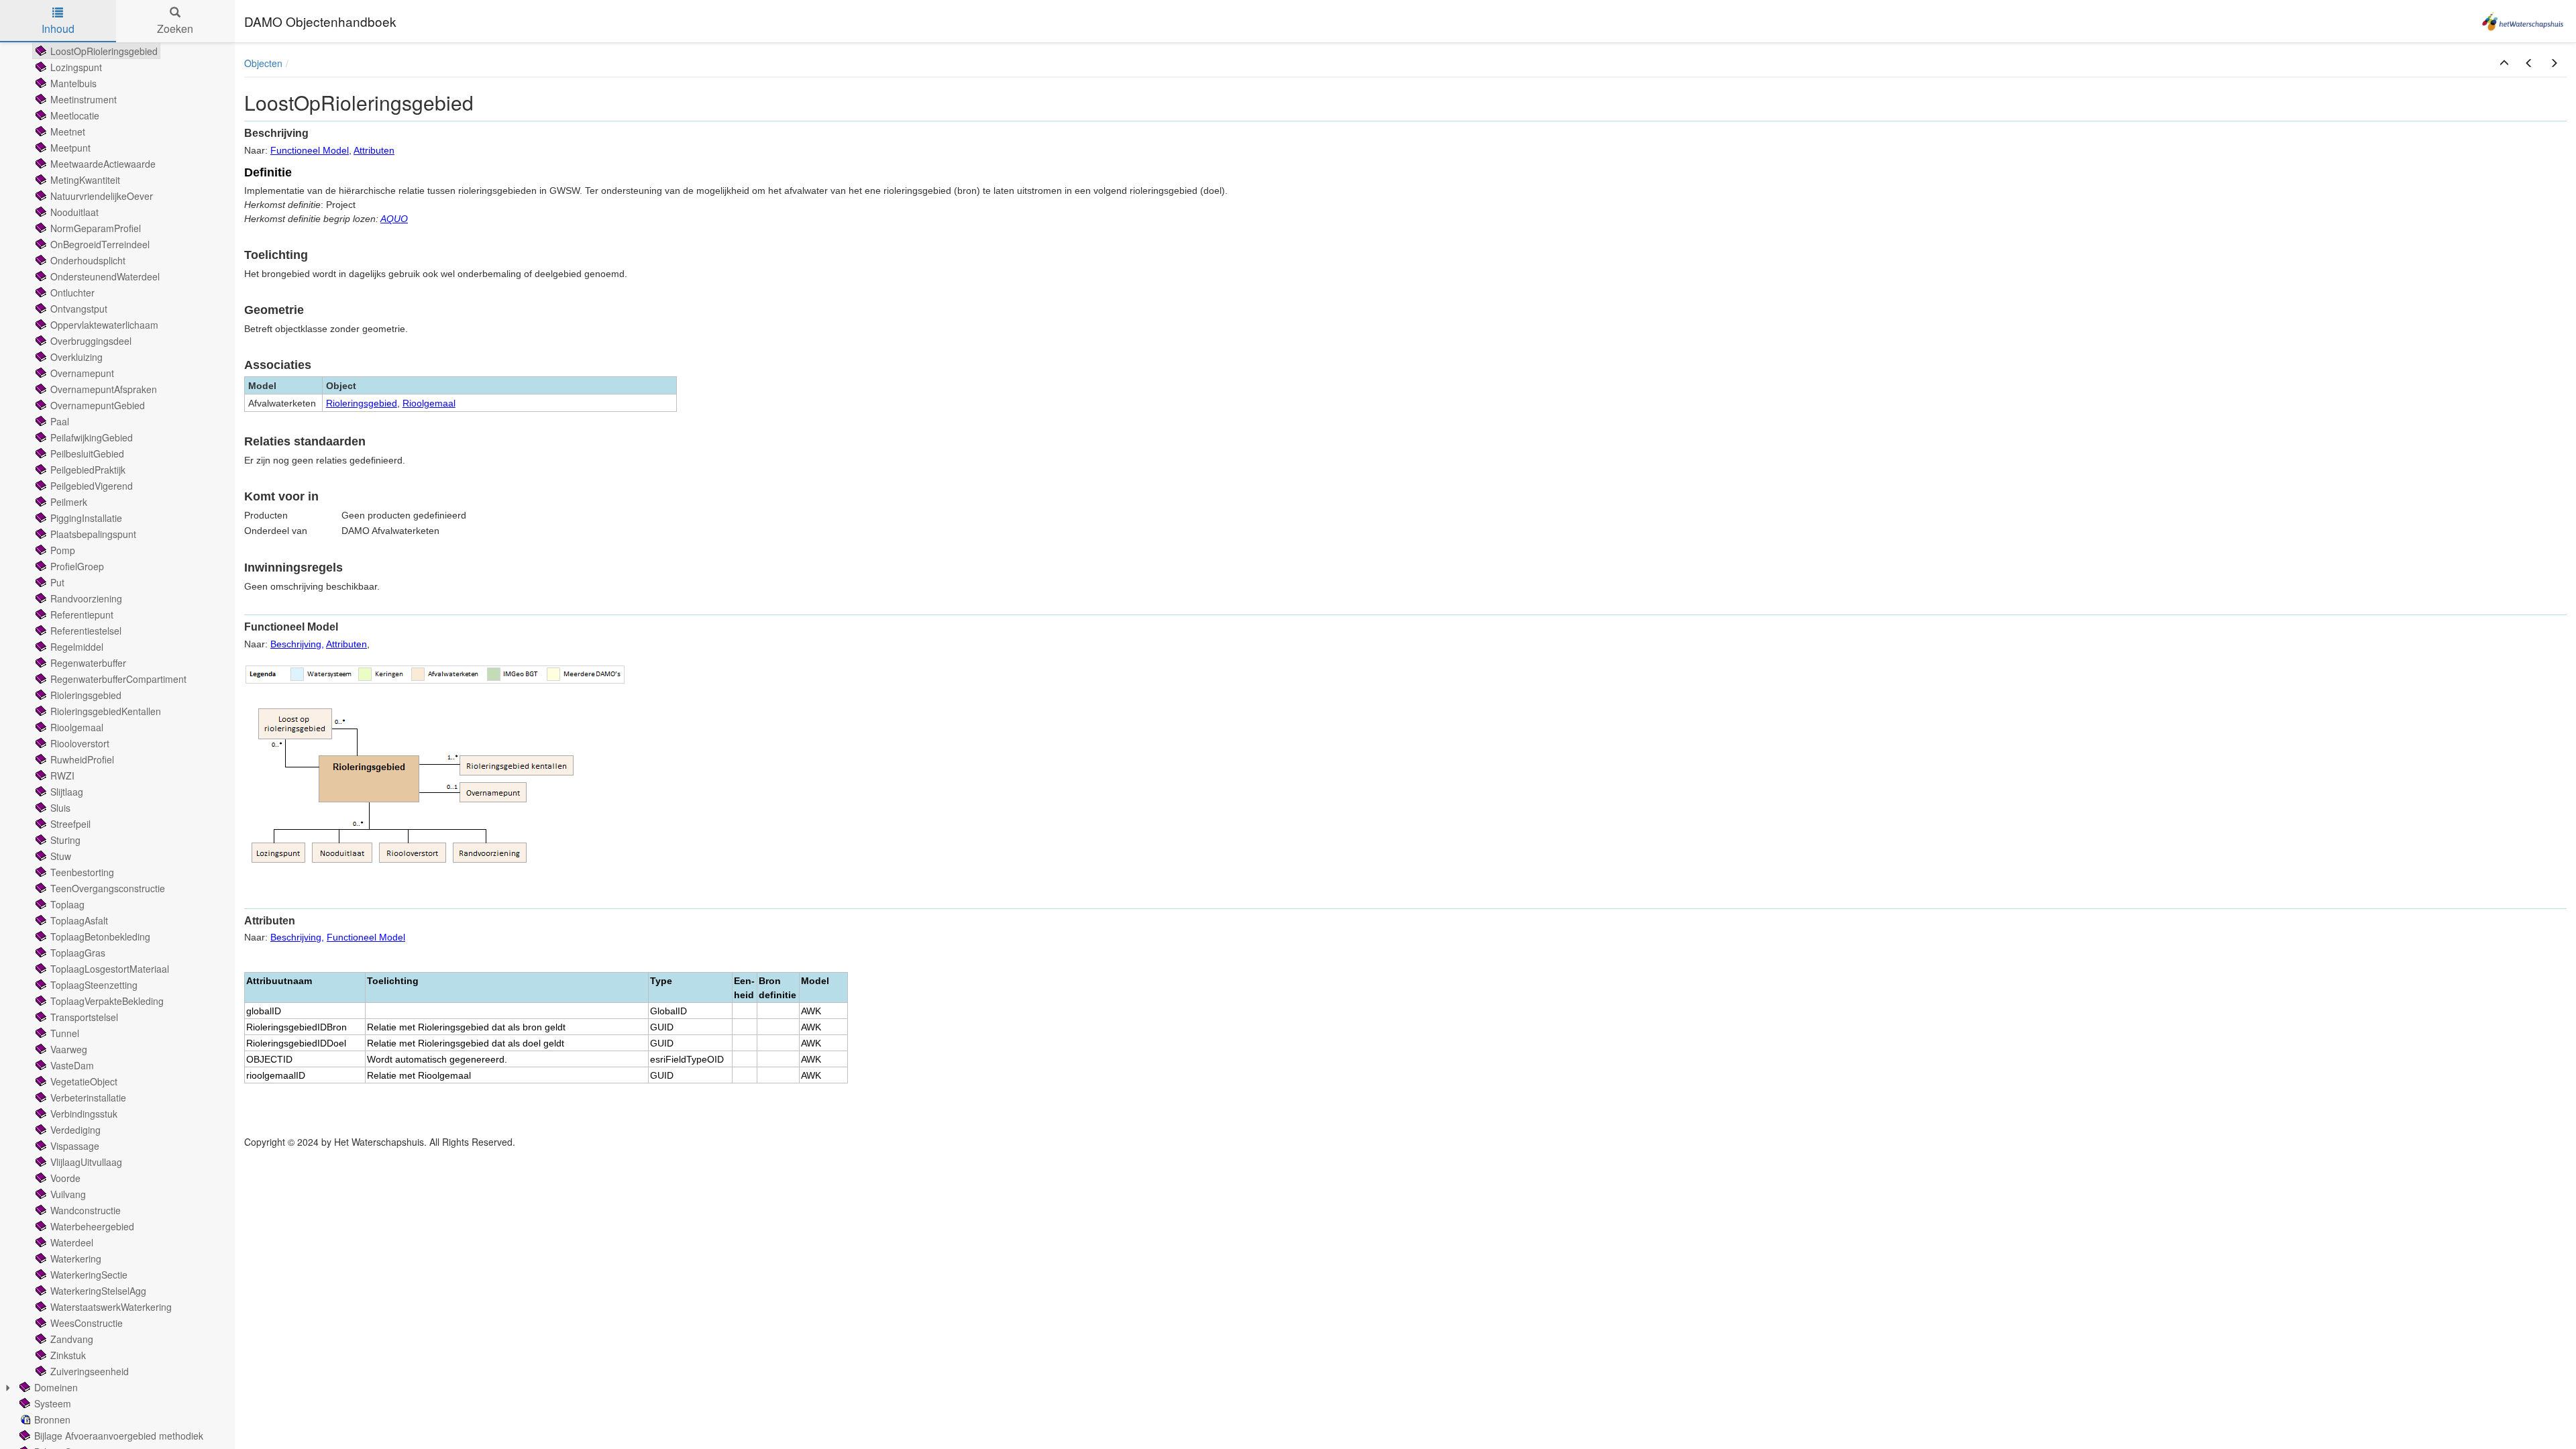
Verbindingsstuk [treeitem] (84, 1114)
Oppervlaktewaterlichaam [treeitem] (104, 325)
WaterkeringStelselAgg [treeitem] (98, 1291)
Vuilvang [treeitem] (68, 1194)
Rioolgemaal (429, 403)
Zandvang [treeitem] (72, 1339)
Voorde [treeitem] (65, 1178)
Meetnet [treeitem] (68, 131)
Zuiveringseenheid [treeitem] (90, 1371)
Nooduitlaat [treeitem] (74, 212)
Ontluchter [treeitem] (72, 292)
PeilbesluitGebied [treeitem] (87, 453)
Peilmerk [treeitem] (69, 502)
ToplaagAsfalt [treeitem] (79, 920)
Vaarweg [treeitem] (69, 1049)
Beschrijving (296, 644)
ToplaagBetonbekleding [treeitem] (100, 936)
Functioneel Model (310, 150)
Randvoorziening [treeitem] (86, 598)
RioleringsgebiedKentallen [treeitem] (106, 711)
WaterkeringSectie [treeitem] (89, 1275)
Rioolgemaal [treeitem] (77, 727)
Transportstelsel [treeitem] (84, 1017)
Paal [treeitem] (60, 421)
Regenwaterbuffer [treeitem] (88, 663)
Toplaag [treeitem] (67, 904)
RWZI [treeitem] (62, 775)
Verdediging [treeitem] (75, 1130)
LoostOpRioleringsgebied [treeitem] (104, 51)
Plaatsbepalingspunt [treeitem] (93, 534)
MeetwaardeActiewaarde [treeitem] (103, 164)
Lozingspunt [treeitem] (76, 67)
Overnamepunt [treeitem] (82, 373)
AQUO (394, 219)
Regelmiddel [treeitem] (77, 647)
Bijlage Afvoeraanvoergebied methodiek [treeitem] (119, 1436)
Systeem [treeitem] (53, 1403)
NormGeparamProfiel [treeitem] (96, 228)
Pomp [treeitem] (63, 550)
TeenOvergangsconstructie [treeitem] (108, 888)
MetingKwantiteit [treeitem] (85, 180)
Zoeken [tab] (175, 29)
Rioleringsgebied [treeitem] (86, 695)
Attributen (374, 150)
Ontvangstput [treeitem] (79, 309)
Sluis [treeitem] (60, 808)
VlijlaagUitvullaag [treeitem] (86, 1162)
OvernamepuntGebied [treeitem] (98, 405)
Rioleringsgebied (362, 403)
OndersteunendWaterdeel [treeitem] (105, 276)
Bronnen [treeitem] (52, 1419)
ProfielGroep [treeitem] (77, 566)
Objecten (263, 63)
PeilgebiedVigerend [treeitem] (92, 486)
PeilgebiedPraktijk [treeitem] (88, 470)
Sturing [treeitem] (65, 840)
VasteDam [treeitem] (72, 1065)
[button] (2504, 63)
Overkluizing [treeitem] (76, 357)
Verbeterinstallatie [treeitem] (88, 1097)
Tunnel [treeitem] (65, 1033)
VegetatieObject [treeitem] (84, 1081)
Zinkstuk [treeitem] (68, 1355)
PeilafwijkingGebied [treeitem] (92, 437)
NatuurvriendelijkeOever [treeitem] (102, 196)
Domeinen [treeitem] (56, 1387)
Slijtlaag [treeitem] (67, 792)
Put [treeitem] (57, 582)
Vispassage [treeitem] (75, 1146)
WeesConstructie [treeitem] (87, 1323)
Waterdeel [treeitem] (72, 1242)
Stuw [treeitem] (61, 856)
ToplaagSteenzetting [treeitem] (94, 985)
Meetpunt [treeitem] (70, 148)
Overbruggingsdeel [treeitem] (91, 341)
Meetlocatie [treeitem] (75, 115)
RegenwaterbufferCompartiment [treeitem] (118, 679)
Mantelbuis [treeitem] (73, 83)
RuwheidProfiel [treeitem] (82, 759)
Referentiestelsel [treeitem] (86, 631)
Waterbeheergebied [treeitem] (92, 1226)
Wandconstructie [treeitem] (86, 1210)
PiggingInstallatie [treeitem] (86, 518)
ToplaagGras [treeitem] (78, 953)
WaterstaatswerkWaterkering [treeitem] (111, 1307)
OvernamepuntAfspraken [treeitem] (104, 389)
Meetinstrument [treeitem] (84, 99)
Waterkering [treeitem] (76, 1258)
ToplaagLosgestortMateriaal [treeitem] (110, 969)
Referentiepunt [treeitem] (82, 614)
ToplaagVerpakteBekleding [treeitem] (107, 1001)
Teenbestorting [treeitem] (82, 872)
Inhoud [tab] (58, 29)
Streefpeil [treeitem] (70, 824)
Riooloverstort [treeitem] (80, 743)
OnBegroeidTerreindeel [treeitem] (100, 244)
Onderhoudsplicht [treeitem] (88, 260)
